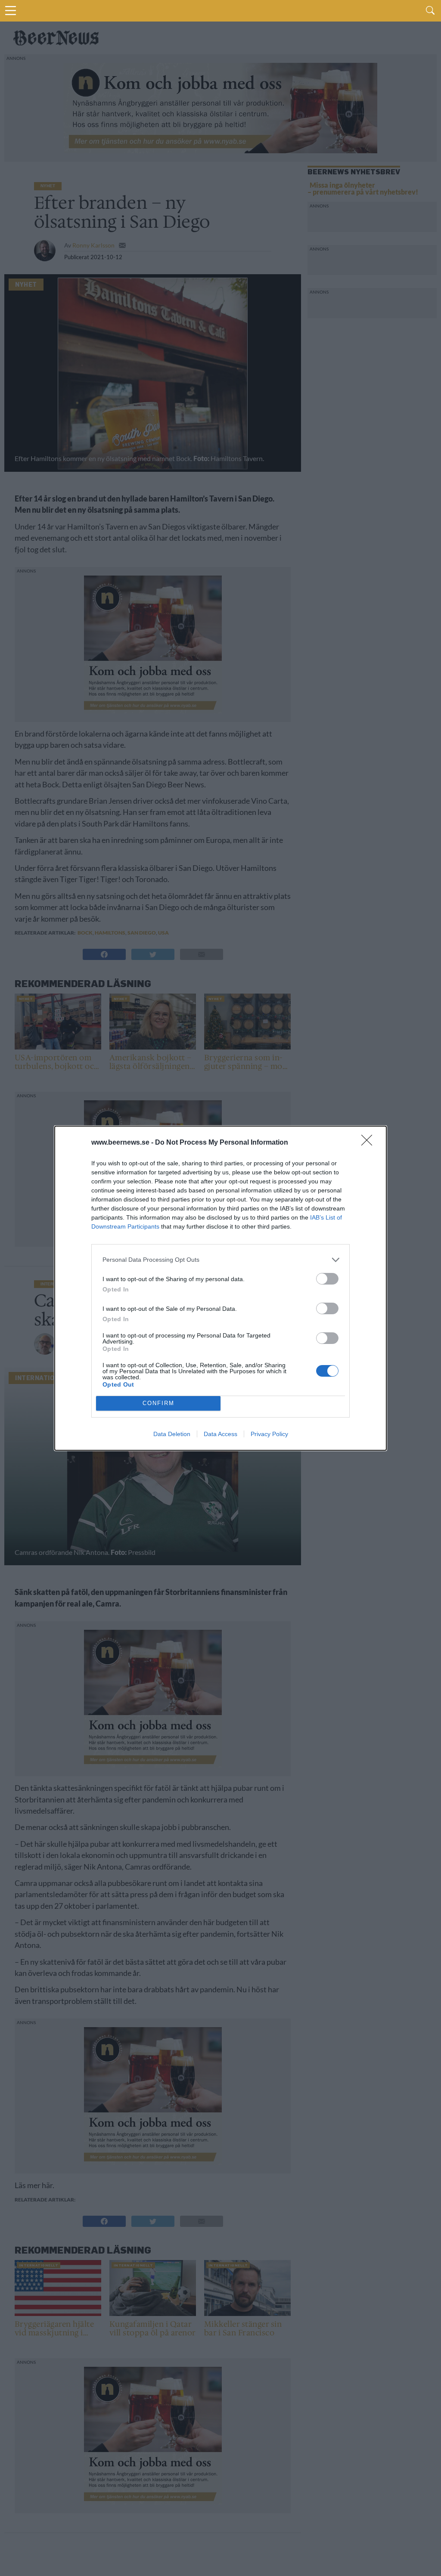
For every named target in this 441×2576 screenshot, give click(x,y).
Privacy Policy (269, 1434)
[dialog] (220, 1288)
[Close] (370, 1143)
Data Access (220, 1434)
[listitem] (220, 1260)
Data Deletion (172, 1434)
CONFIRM (158, 1403)
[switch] (327, 1279)
